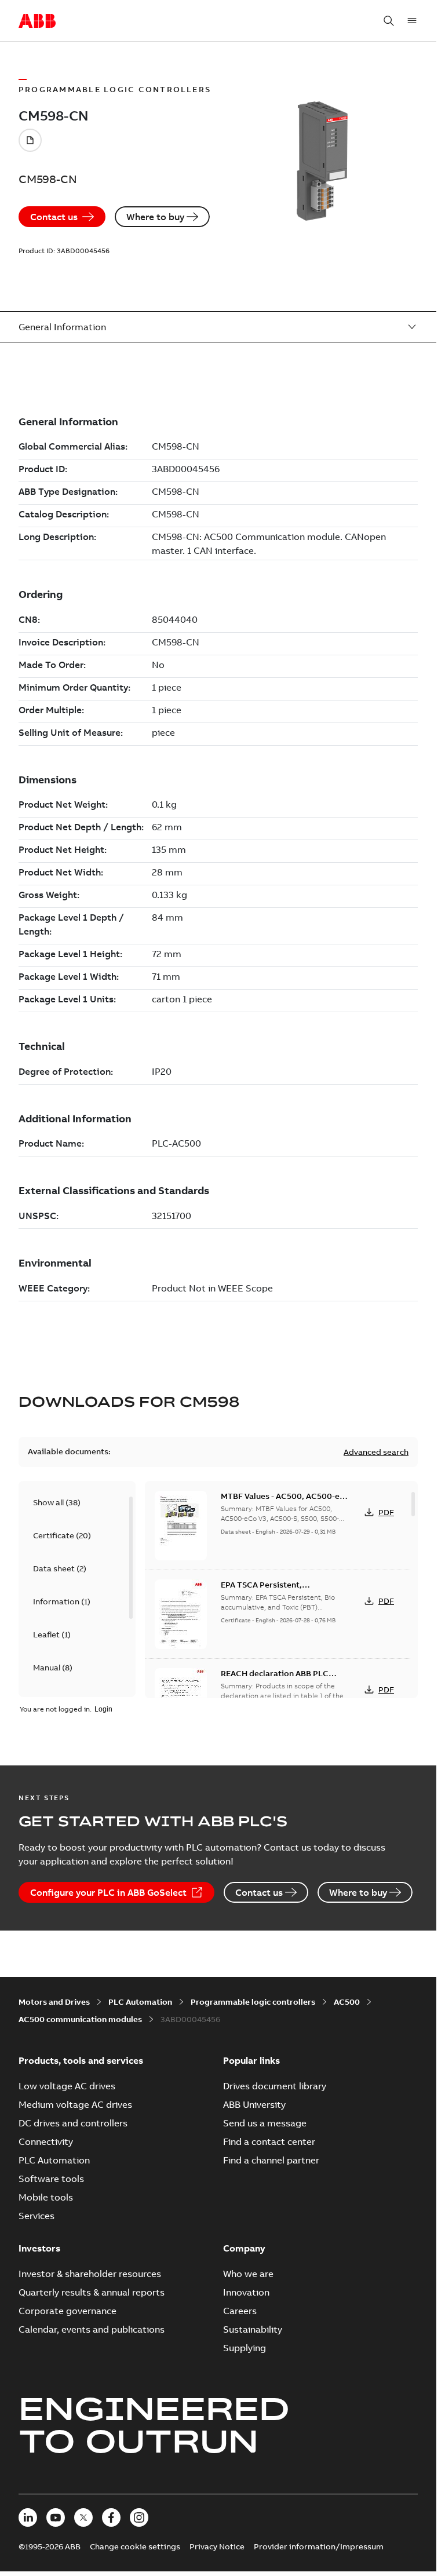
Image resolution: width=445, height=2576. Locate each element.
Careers (240, 2311)
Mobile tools (46, 2197)
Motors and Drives (54, 2002)
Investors (39, 2248)
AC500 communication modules (80, 2019)
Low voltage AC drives (67, 2086)
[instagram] (139, 2517)
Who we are (248, 2274)
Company (244, 2248)
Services (37, 2216)
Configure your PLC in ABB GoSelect (108, 1892)
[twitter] (83, 2517)
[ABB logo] (37, 21)
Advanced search (376, 1452)
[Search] (389, 21)
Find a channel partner (271, 2160)
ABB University (254, 2104)
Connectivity (46, 2141)
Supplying (245, 2348)
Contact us (54, 217)
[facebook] (111, 2517)
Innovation (246, 2292)
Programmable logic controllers (253, 2002)
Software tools (51, 2179)
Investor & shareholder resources (90, 2274)
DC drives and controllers (73, 2123)
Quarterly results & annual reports (92, 2292)
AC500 (347, 2002)
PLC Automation (140, 2002)
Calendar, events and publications (92, 2329)
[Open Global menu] (412, 21)
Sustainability (253, 2329)
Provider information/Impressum (319, 2546)
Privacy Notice (217, 2546)
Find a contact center (269, 2141)
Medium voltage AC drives (75, 2104)
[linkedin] (28, 2517)
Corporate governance (68, 2311)
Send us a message (265, 2123)
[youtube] (56, 2517)
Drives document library (275, 2086)
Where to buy (155, 217)
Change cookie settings (135, 2546)
